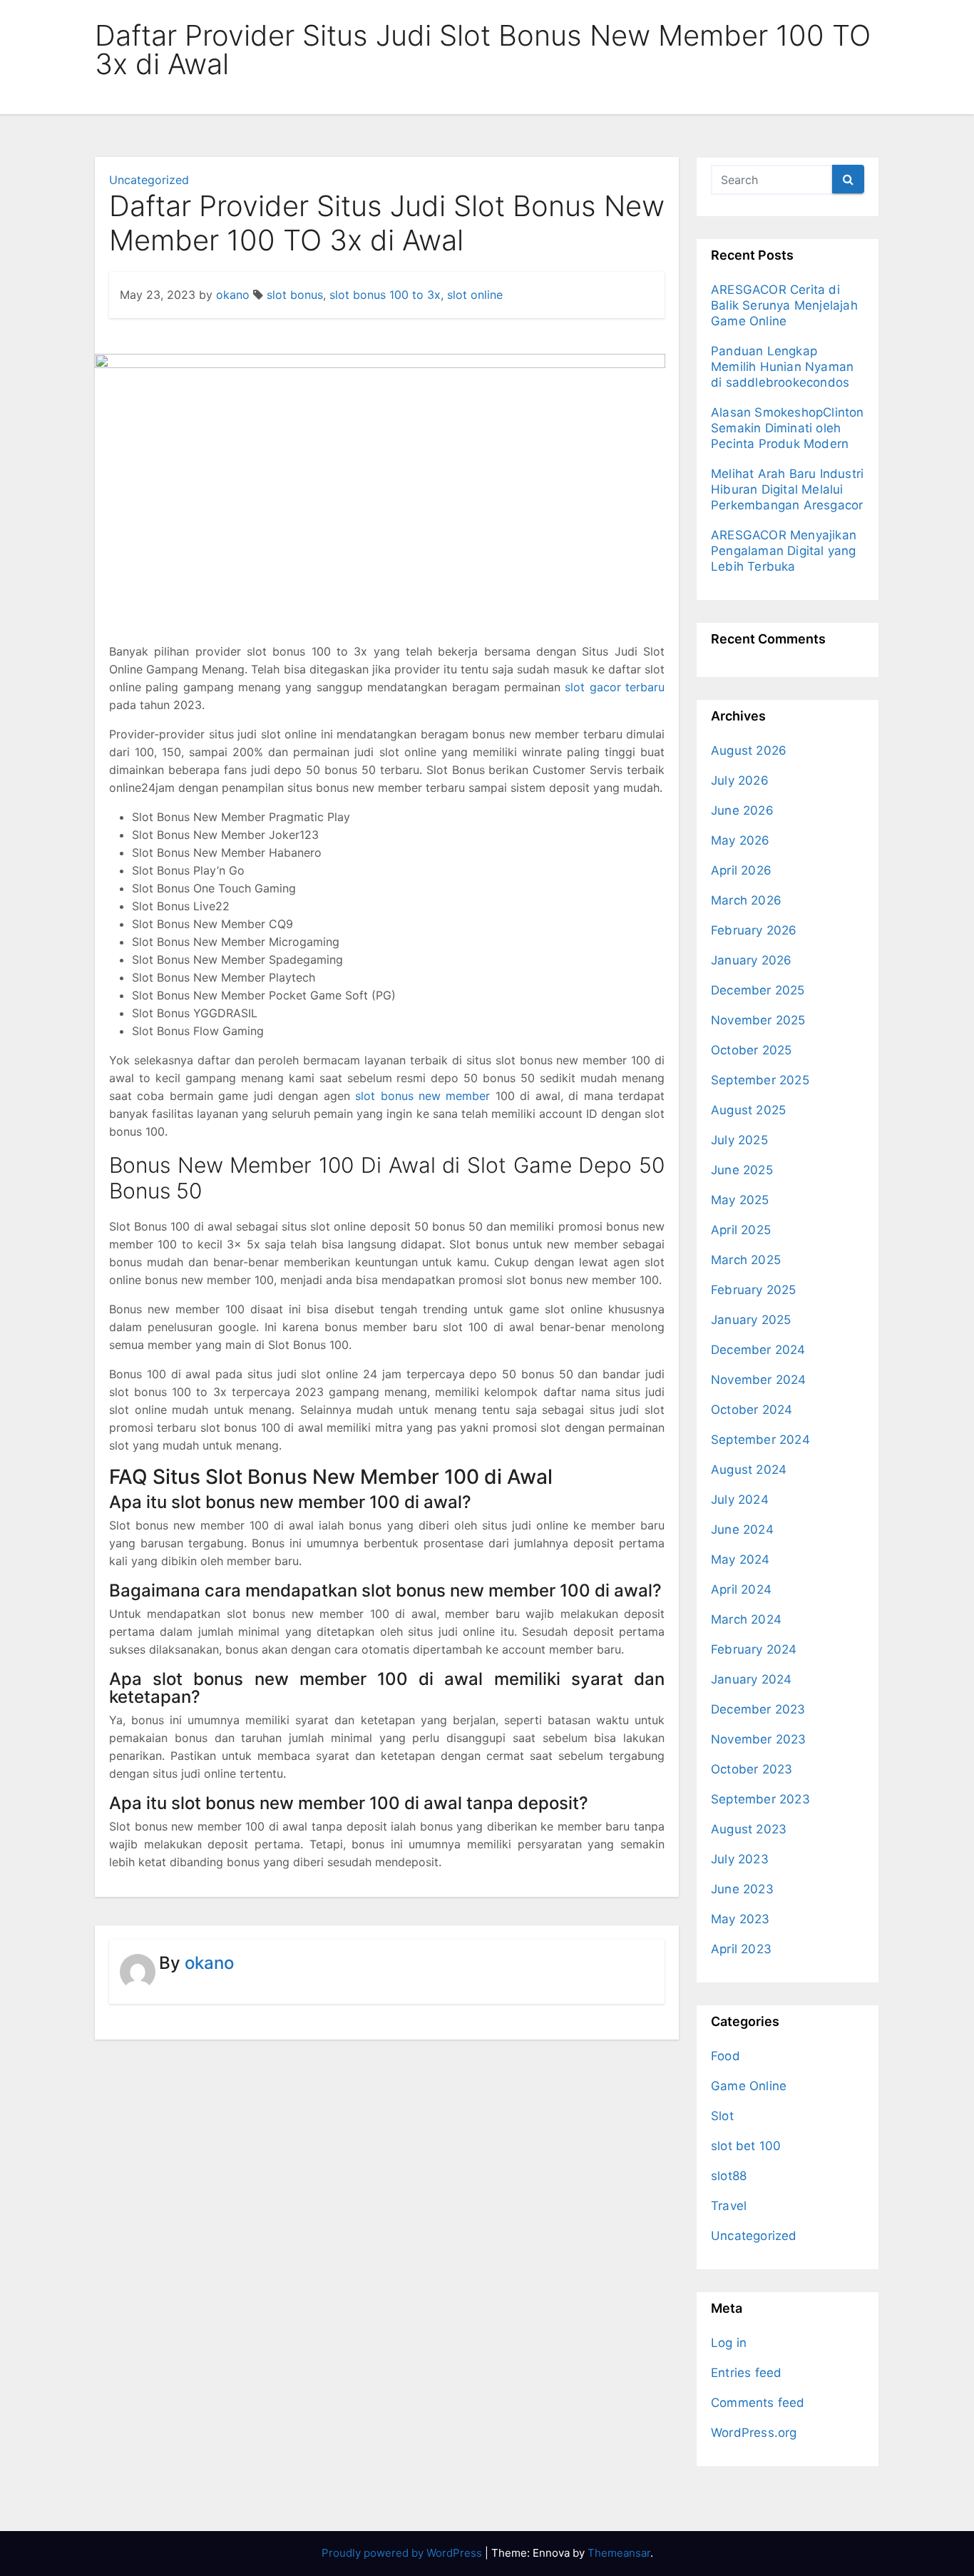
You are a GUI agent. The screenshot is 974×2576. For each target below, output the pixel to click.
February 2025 (754, 1290)
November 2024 (759, 1380)
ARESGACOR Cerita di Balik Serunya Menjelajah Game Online (784, 305)
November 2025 (758, 1020)
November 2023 (759, 1739)
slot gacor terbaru (615, 687)
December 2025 (758, 990)
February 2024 (754, 1649)
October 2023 (752, 1769)
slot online (475, 295)
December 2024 (758, 1350)
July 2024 (740, 1500)
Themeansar (619, 2553)
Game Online (749, 2086)
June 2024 (742, 1529)
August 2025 (748, 1110)
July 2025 (739, 1140)
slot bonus (295, 295)
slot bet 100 (746, 2146)
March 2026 (746, 900)
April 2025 (741, 1230)
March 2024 (746, 1619)
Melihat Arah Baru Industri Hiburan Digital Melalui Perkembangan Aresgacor (787, 489)
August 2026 (749, 750)
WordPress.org (754, 2433)
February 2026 (754, 930)
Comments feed (758, 2403)
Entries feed (746, 2373)
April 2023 (741, 1949)
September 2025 (760, 1080)
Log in (729, 2343)
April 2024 (741, 1589)
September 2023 (760, 1799)
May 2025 (740, 1200)
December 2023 (758, 1709)
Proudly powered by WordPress (403, 2553)
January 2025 (751, 1320)
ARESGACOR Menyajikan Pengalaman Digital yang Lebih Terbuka (784, 551)
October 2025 (751, 1050)
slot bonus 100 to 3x (385, 295)
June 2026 (742, 810)
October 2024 (752, 1410)
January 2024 (751, 1679)
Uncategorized (149, 180)
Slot (722, 2116)
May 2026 (740, 840)
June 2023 (742, 1889)
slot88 (729, 2176)
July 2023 (740, 1859)
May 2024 (740, 1559)
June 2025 (742, 1170)
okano (233, 295)
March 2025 (746, 1260)
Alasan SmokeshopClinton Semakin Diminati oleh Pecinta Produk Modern (788, 428)
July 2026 (740, 780)
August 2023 (749, 1829)
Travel (729, 2206)
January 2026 (751, 960)
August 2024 (749, 1470)
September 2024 (760, 1440)
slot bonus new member (422, 1096)
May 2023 (740, 1919)
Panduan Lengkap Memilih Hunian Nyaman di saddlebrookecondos (782, 367)
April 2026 (741, 870)
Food (726, 2056)
